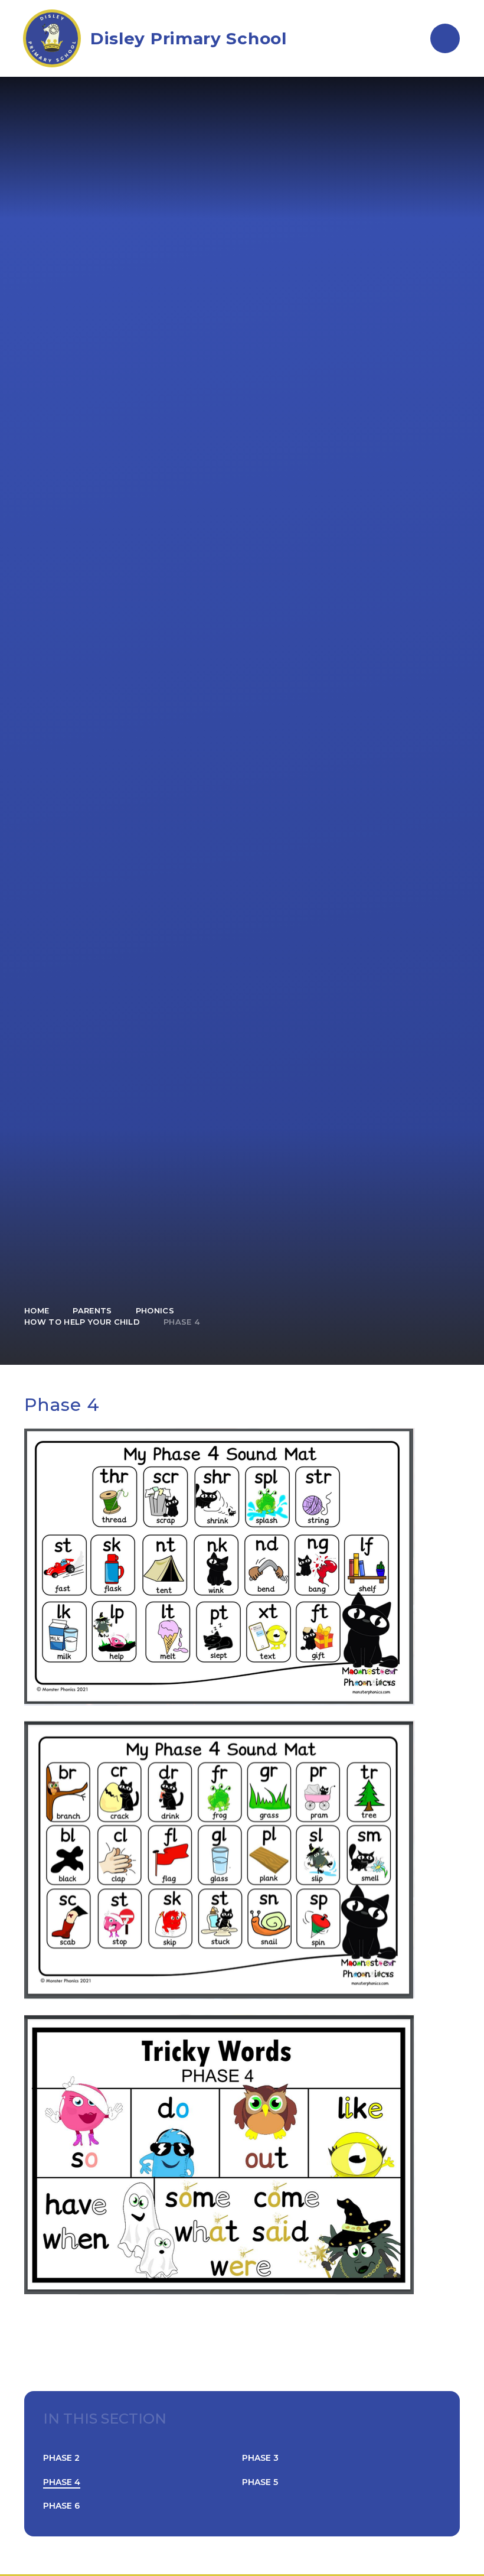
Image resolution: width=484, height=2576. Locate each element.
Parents (92, 1310)
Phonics (155, 1310)
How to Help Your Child (82, 1322)
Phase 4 (181, 1322)
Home (37, 1310)
